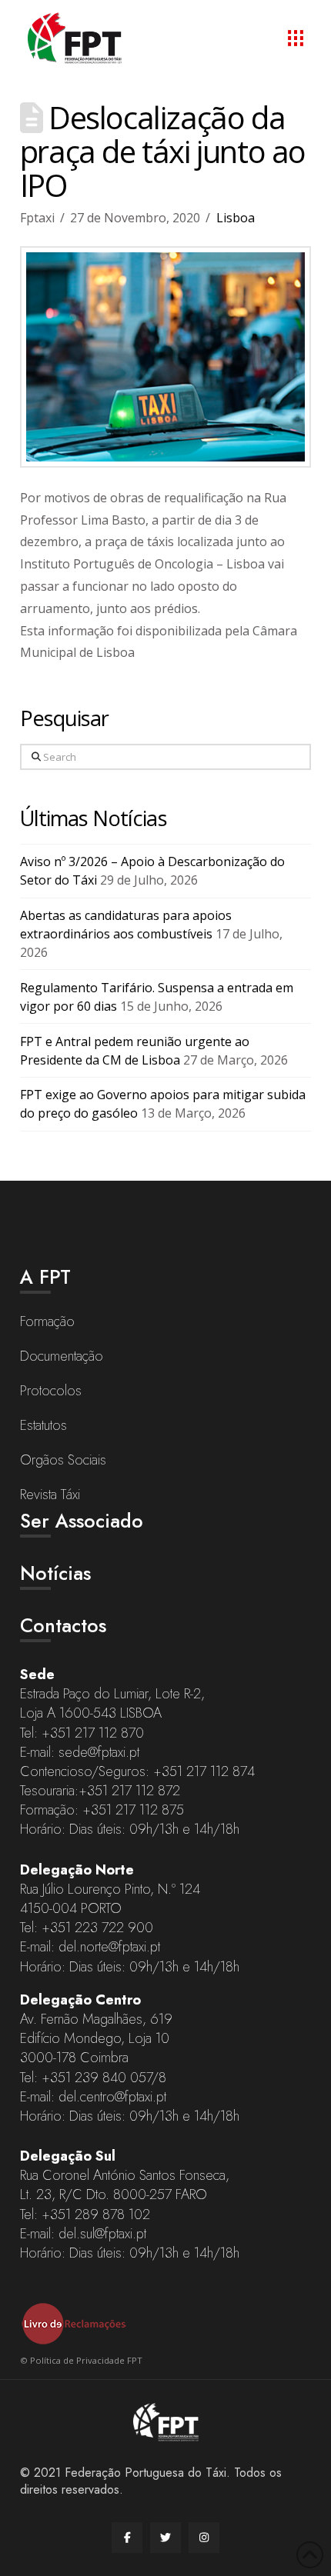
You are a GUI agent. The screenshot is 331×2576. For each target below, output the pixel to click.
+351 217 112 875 (133, 1810)
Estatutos (43, 1425)
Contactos (63, 1625)
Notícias (55, 1573)
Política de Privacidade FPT (86, 2360)
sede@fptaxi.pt (99, 1752)
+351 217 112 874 (204, 1771)
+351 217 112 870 (93, 1733)
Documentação (62, 1356)
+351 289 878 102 (96, 2214)
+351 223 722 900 (97, 1928)
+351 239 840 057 (97, 2078)
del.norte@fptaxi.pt (109, 1947)
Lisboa (236, 218)
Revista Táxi (50, 1495)
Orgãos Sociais (63, 1460)
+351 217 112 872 (129, 1791)
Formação (47, 1321)
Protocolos (51, 1391)
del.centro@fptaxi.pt (112, 2097)
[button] (296, 38)
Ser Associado (82, 1521)
